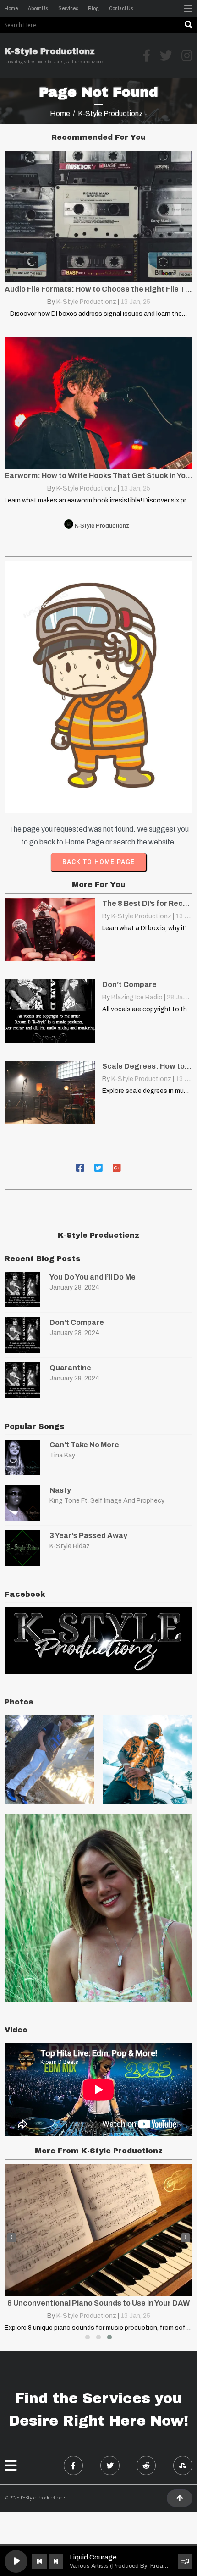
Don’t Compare (77, 1322)
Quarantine (70, 1368)
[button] (88, 2337)
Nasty (60, 1490)
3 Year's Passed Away (88, 1536)
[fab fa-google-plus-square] (117, 1167)
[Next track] (56, 2561)
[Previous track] (39, 2561)
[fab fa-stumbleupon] (183, 2466)
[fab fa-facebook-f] (73, 2466)
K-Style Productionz (86, 302)
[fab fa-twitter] (110, 2466)
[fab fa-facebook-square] (80, 1167)
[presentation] (11, 2238)
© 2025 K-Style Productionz (35, 2498)
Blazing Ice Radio (137, 997)
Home (60, 113)
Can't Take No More (84, 1445)
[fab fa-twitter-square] (98, 1167)
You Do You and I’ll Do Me (93, 1277)
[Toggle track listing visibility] (185, 2561)
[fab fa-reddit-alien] (146, 2466)
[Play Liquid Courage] (16, 2561)
